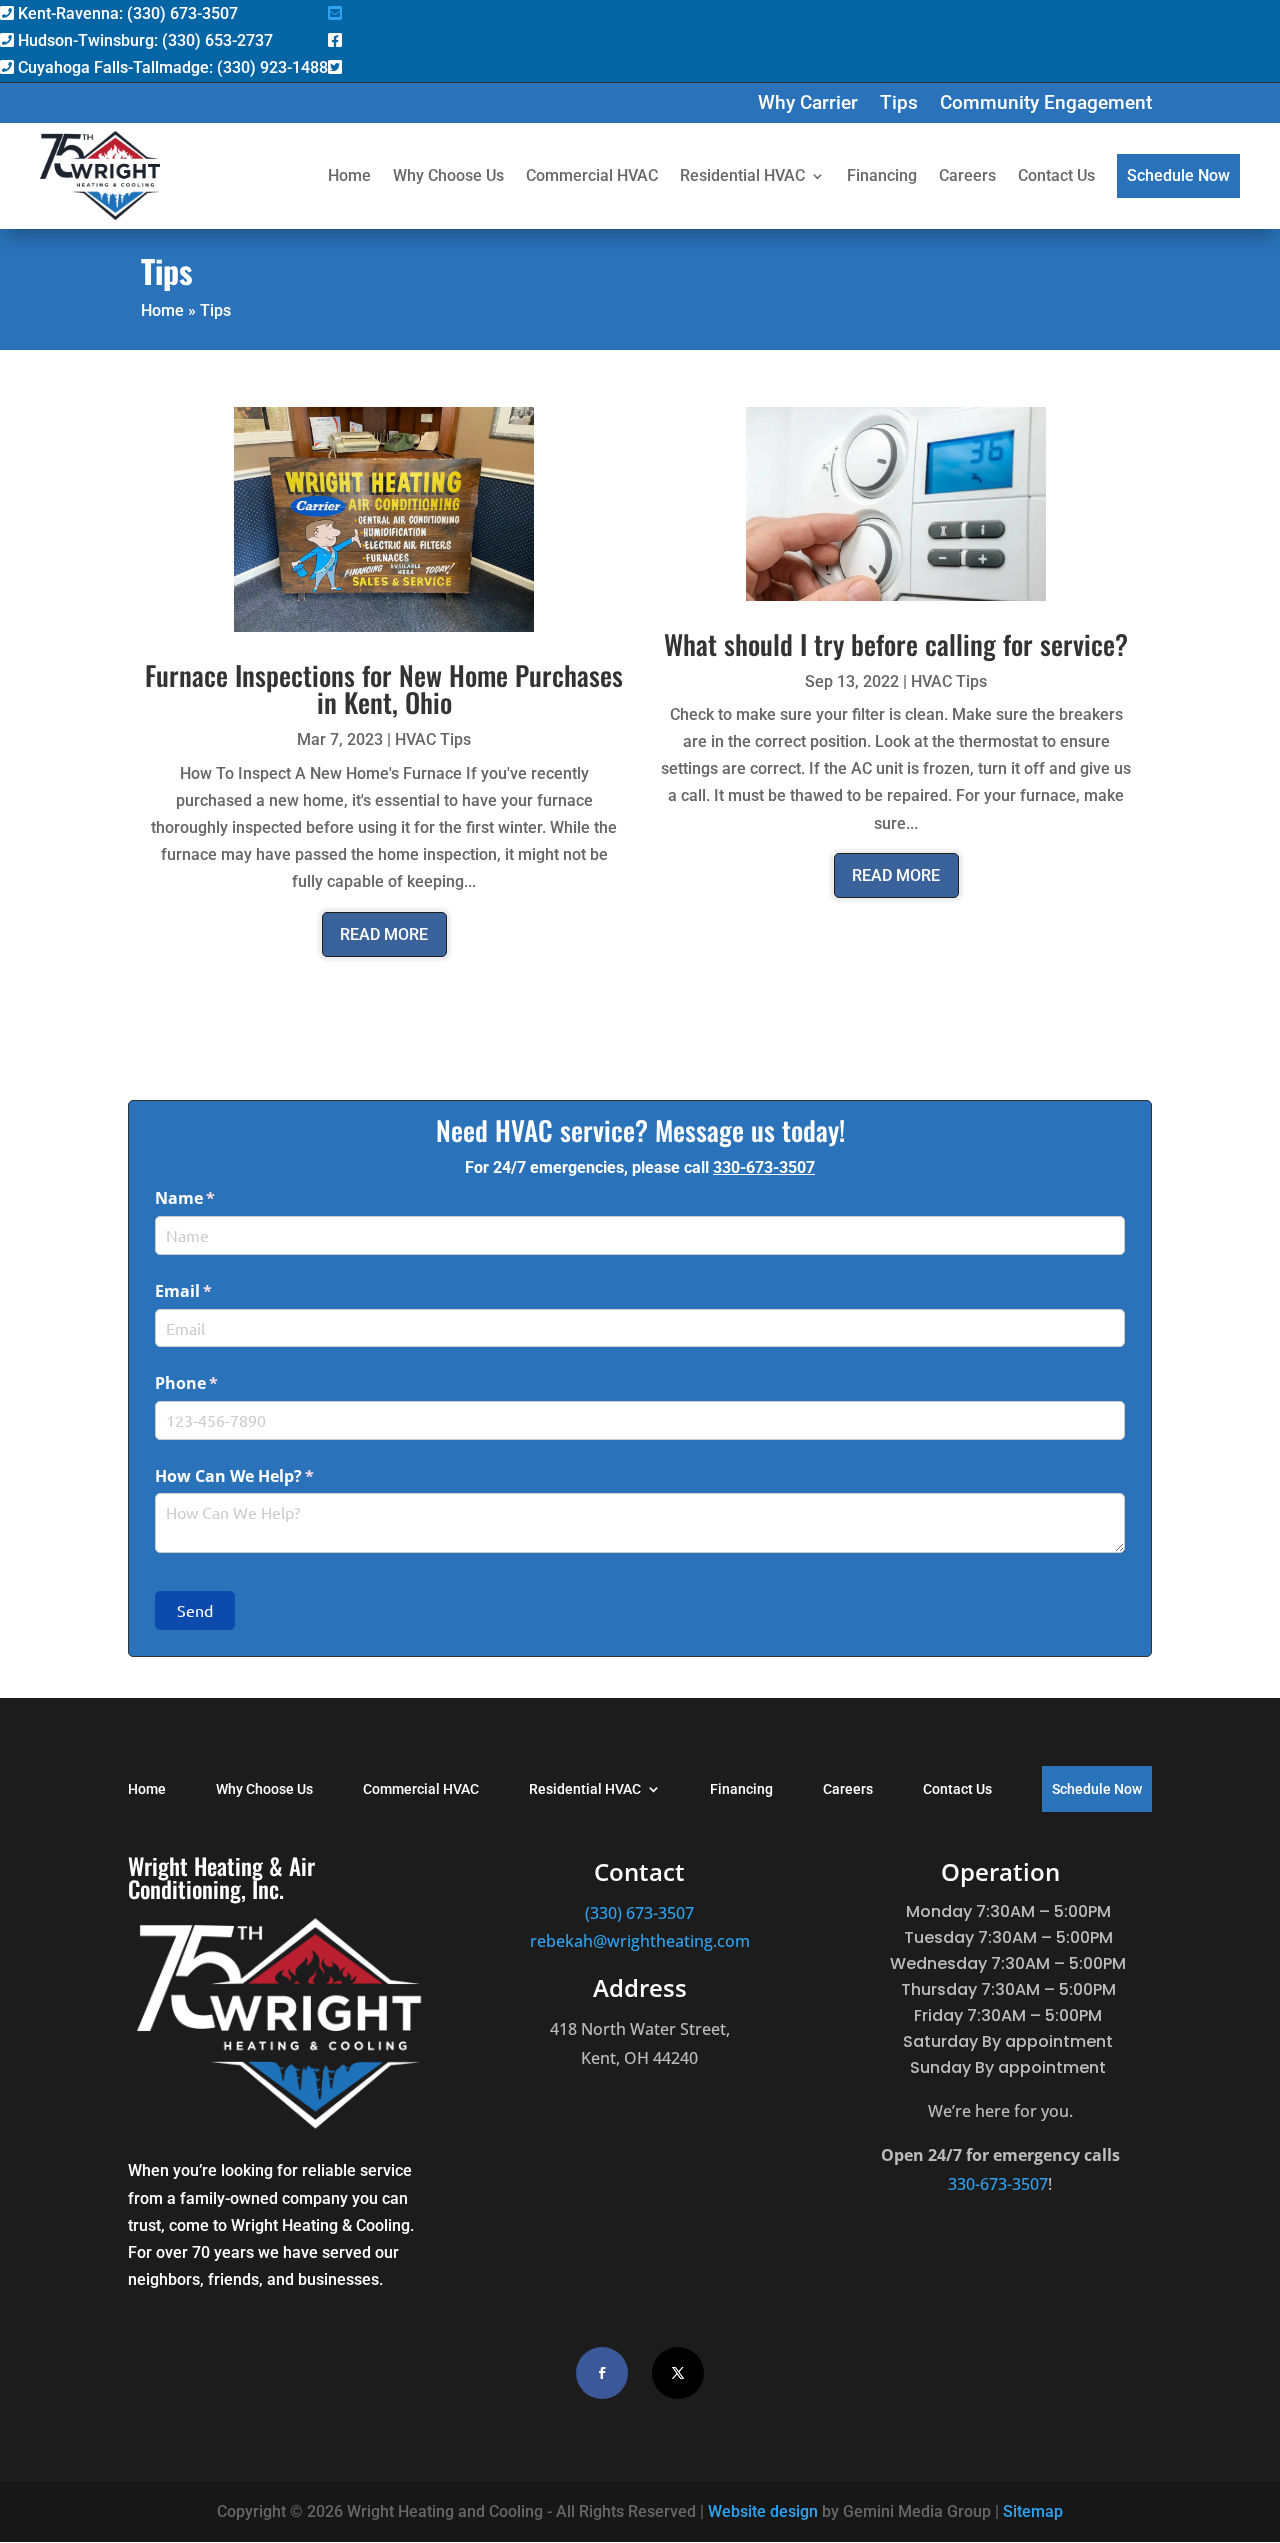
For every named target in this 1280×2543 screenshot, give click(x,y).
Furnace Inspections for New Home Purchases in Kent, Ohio (384, 688)
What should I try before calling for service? (896, 644)
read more (384, 934)
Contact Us (1056, 175)
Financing (882, 175)
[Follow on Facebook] (602, 2373)
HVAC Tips (433, 739)
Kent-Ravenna (126, 13)
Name (218, 1198)
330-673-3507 (764, 1167)
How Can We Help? (267, 1476)
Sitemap (1033, 2511)
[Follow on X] (678, 2373)
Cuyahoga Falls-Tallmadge (171, 67)
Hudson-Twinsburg (143, 40)
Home (349, 175)
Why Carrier (808, 105)
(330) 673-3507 (639, 1913)
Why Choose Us (448, 175)
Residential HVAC (742, 175)
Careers (967, 175)
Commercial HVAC (592, 175)
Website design (763, 2511)
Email (216, 1291)
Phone (219, 1383)
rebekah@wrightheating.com (640, 1941)
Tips (899, 105)
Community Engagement (1046, 105)
